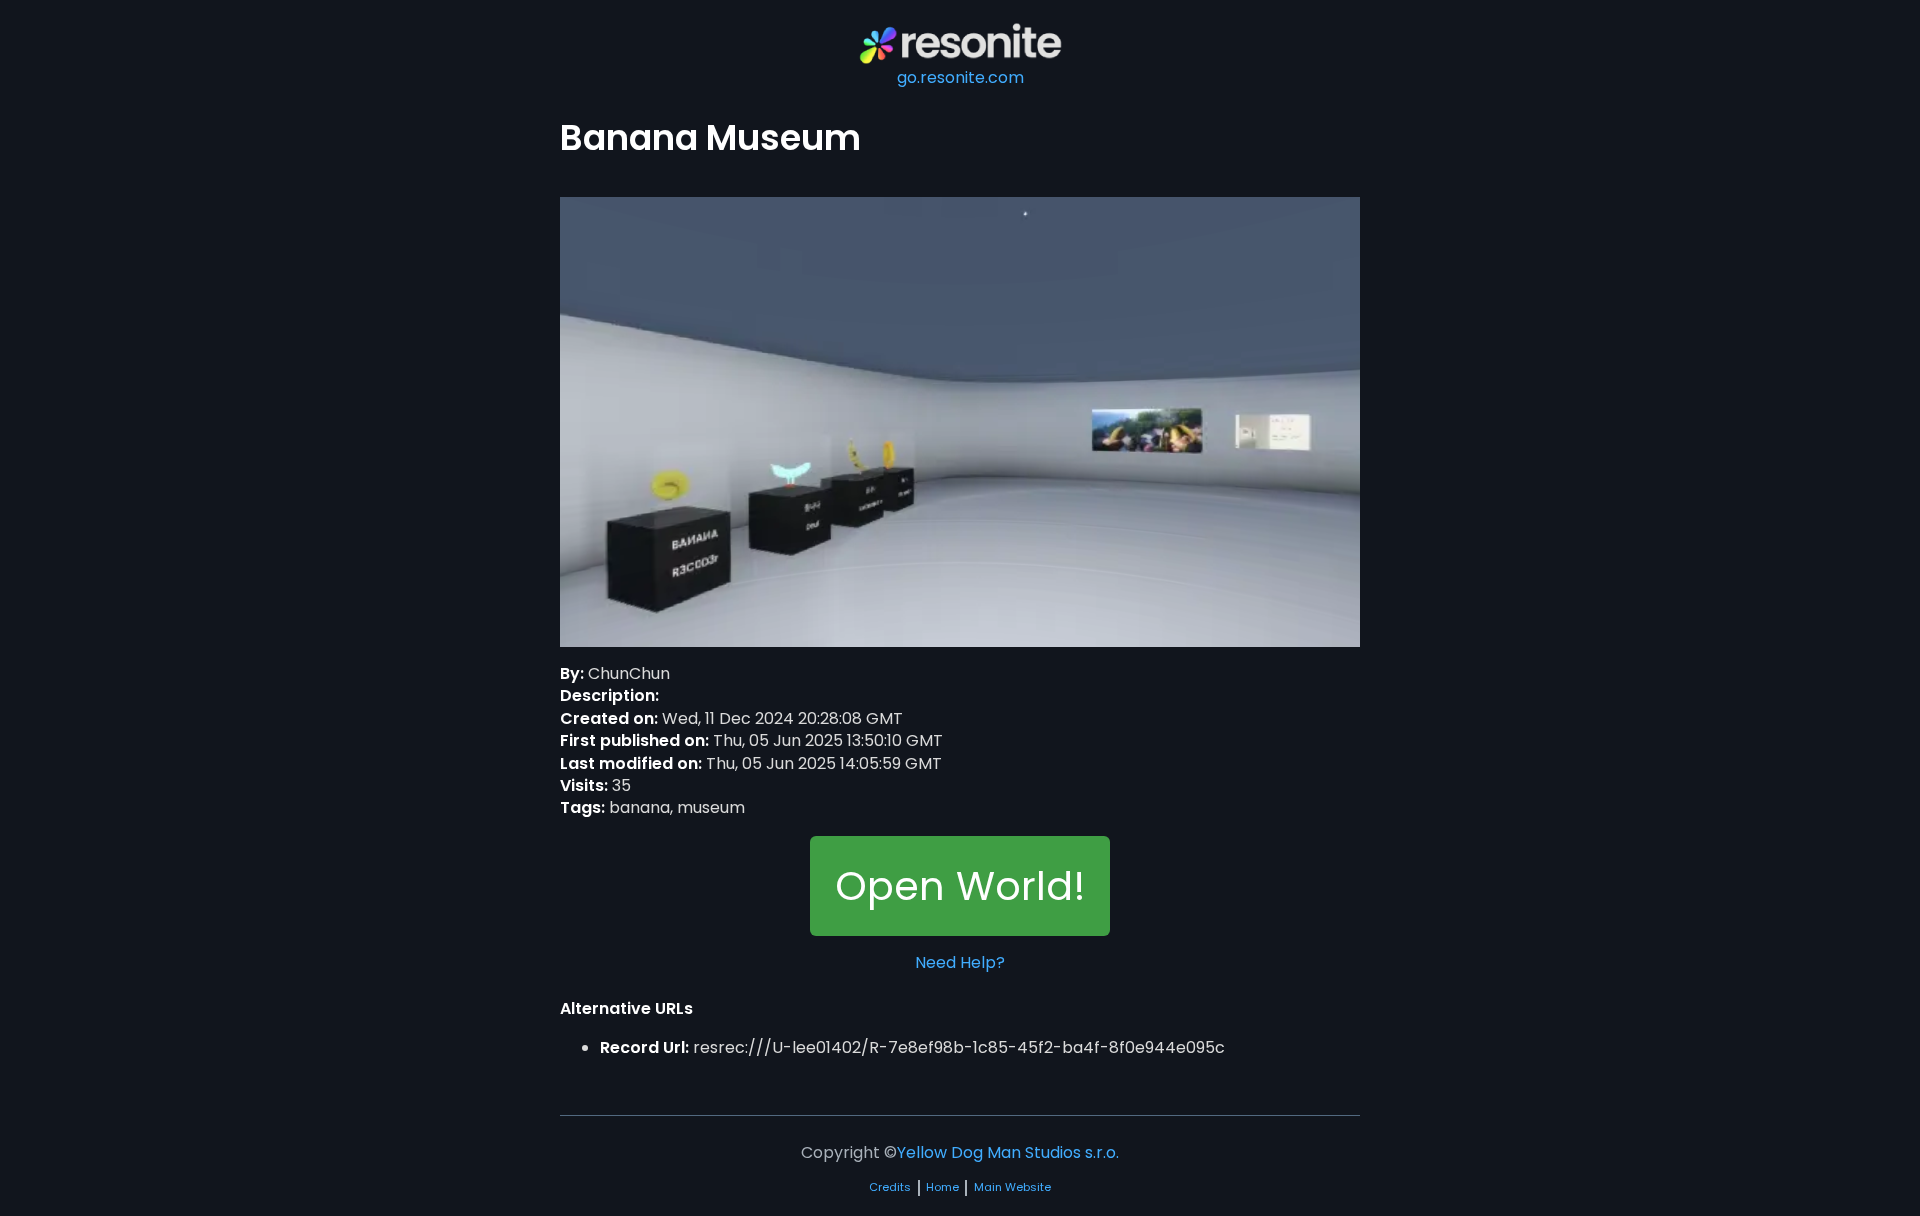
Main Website (1012, 1187)
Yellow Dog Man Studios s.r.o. (1008, 1153)
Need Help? (960, 963)
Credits (890, 1187)
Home (942, 1187)
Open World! (960, 886)
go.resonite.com (960, 77)
